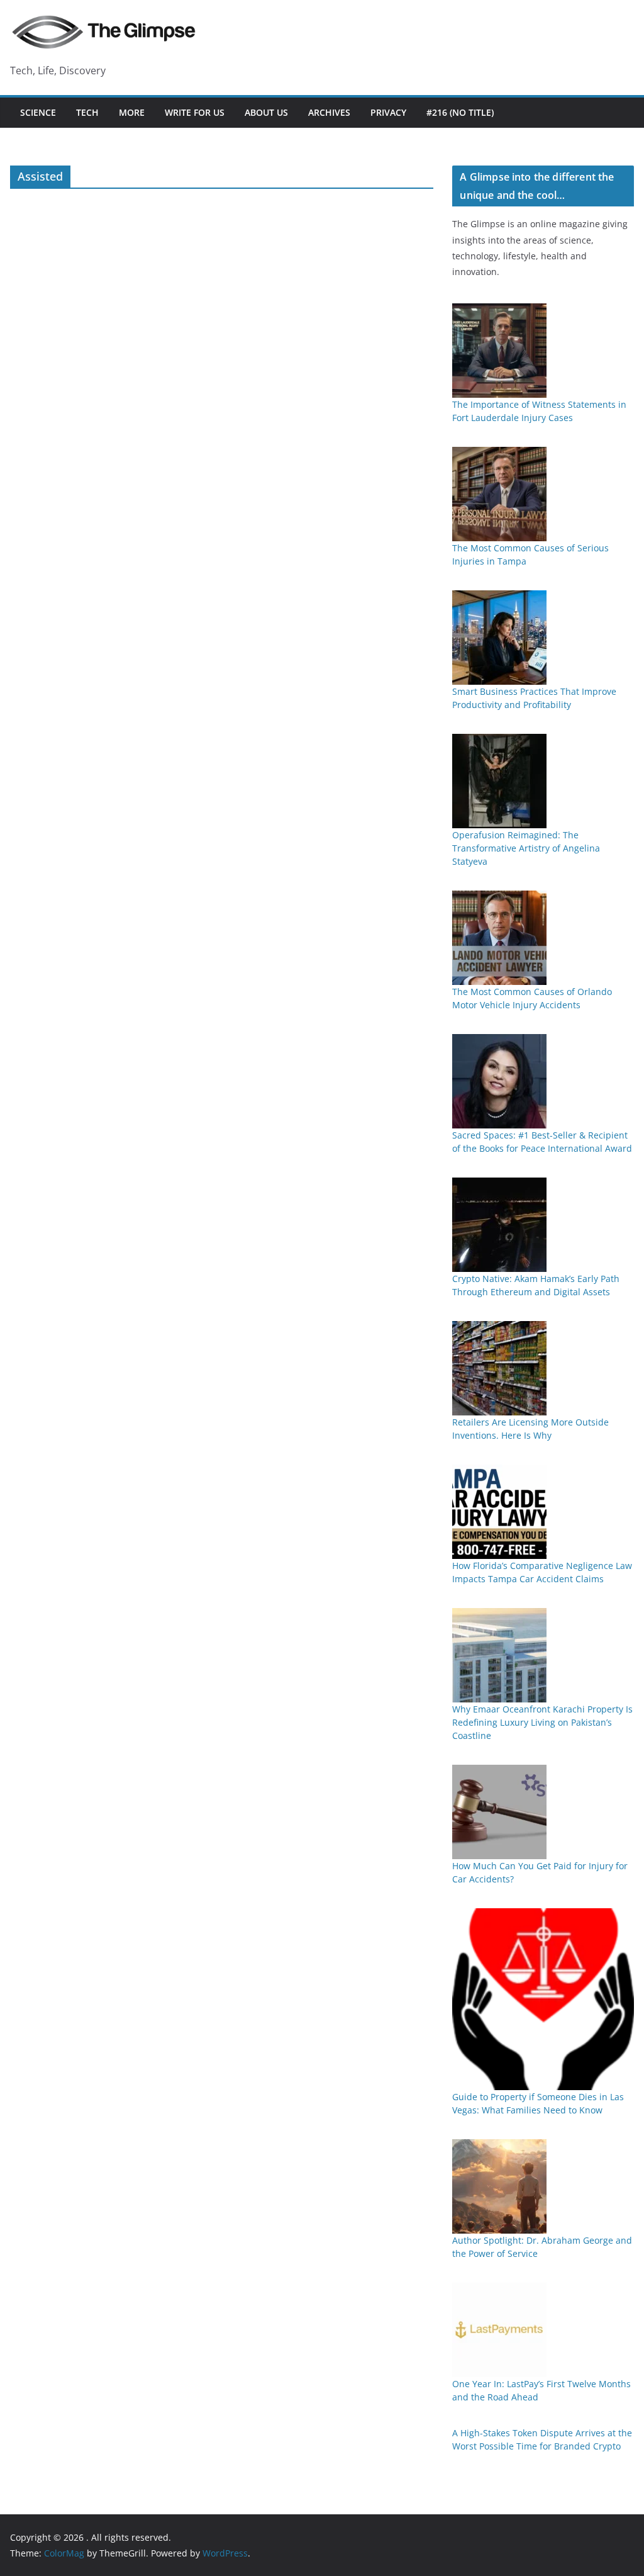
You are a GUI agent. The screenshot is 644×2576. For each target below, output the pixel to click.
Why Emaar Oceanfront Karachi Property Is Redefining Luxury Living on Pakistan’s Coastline (542, 1722)
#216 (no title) (460, 112)
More (132, 112)
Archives (329, 112)
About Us (266, 112)
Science (38, 112)
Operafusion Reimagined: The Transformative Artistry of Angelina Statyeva (526, 848)
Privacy (388, 112)
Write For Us (195, 112)
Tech (87, 112)
